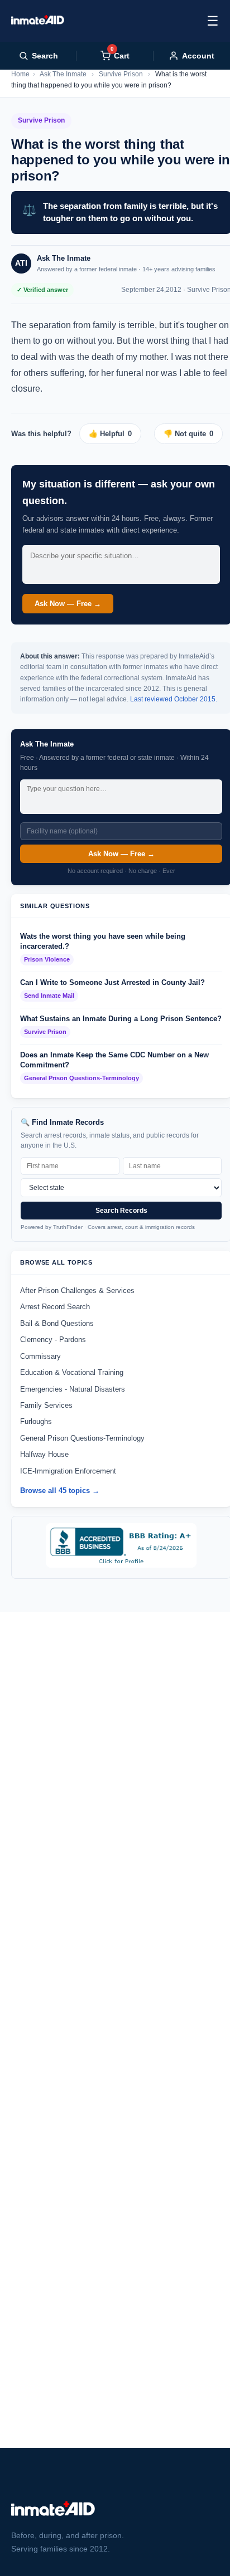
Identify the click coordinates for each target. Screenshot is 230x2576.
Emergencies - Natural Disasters (73, 1389)
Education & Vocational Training (72, 1372)
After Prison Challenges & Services (77, 1291)
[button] (114, 434)
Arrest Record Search (55, 1307)
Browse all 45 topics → (60, 1491)
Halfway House (44, 1454)
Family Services (46, 1405)
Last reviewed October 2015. (174, 699)
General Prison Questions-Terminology (82, 1438)
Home (20, 74)
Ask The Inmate (63, 74)
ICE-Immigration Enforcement (68, 1471)
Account (198, 56)
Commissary (40, 1356)
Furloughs (36, 1421)
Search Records (121, 1211)
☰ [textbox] (213, 21)
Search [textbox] (45, 56)
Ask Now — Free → (68, 604)
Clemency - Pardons (53, 1340)
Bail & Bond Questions (57, 1323)
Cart (120, 55)
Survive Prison (121, 74)
